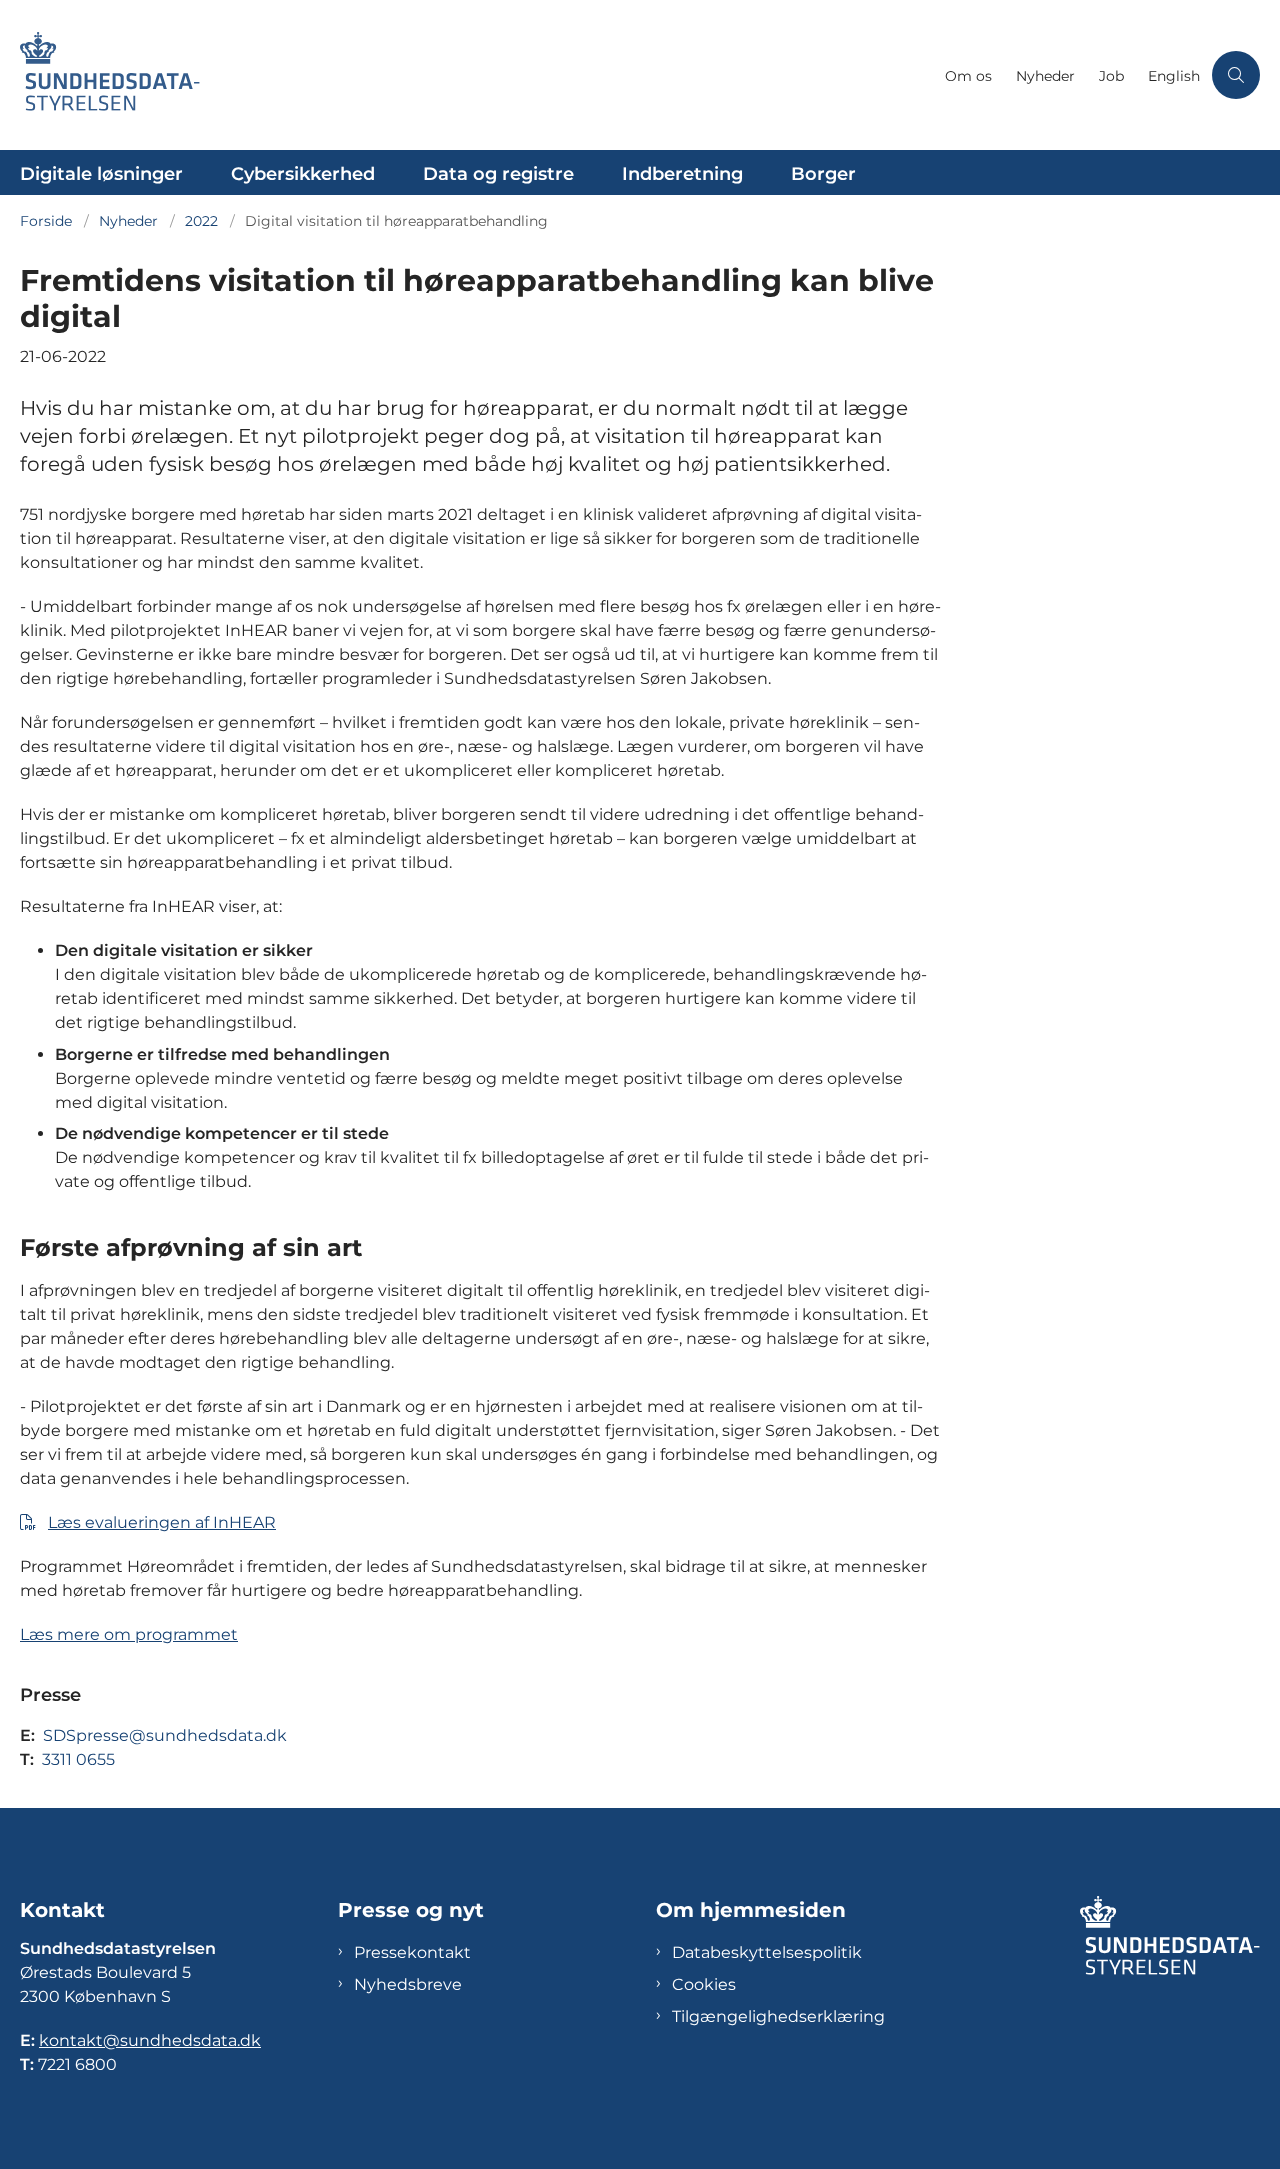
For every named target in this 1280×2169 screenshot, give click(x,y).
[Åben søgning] (1236, 75)
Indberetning (682, 174)
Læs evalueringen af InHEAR (162, 1522)
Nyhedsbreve (408, 1984)
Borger (823, 174)
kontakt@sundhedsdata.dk (150, 2040)
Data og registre (498, 174)
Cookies (704, 1984)
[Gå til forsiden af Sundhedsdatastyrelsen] (476, 75)
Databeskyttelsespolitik (767, 1952)
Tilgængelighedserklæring (778, 2016)
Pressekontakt (412, 1952)
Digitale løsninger (101, 174)
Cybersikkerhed (303, 174)
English (1174, 76)
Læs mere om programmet (129, 1634)
